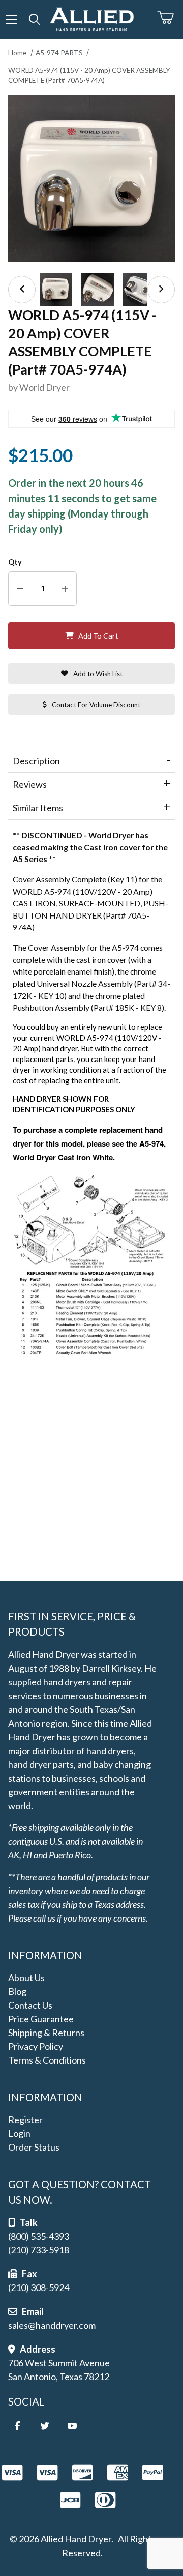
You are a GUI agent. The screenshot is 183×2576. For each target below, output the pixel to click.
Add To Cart (98, 636)
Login (19, 2133)
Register (25, 2120)
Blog (17, 1991)
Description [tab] (36, 761)
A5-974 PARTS (59, 53)
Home (17, 53)
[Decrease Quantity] (20, 589)
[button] (56, 290)
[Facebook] (17, 2426)
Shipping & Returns (46, 2033)
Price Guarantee (41, 2019)
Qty (15, 562)
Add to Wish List (98, 674)
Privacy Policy (36, 2046)
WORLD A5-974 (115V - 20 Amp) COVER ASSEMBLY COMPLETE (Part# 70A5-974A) (89, 75)
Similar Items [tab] (38, 808)
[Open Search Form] (34, 19)
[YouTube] (72, 2426)
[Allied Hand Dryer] (91, 18)
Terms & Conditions (47, 2060)
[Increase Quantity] (65, 589)
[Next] (161, 290)
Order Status (34, 2147)
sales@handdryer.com (52, 2325)
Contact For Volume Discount (96, 705)
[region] (91, 290)
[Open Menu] (11, 19)
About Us (26, 1978)
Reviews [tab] (30, 784)
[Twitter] (45, 2426)
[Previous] (22, 290)
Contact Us (30, 2005)
